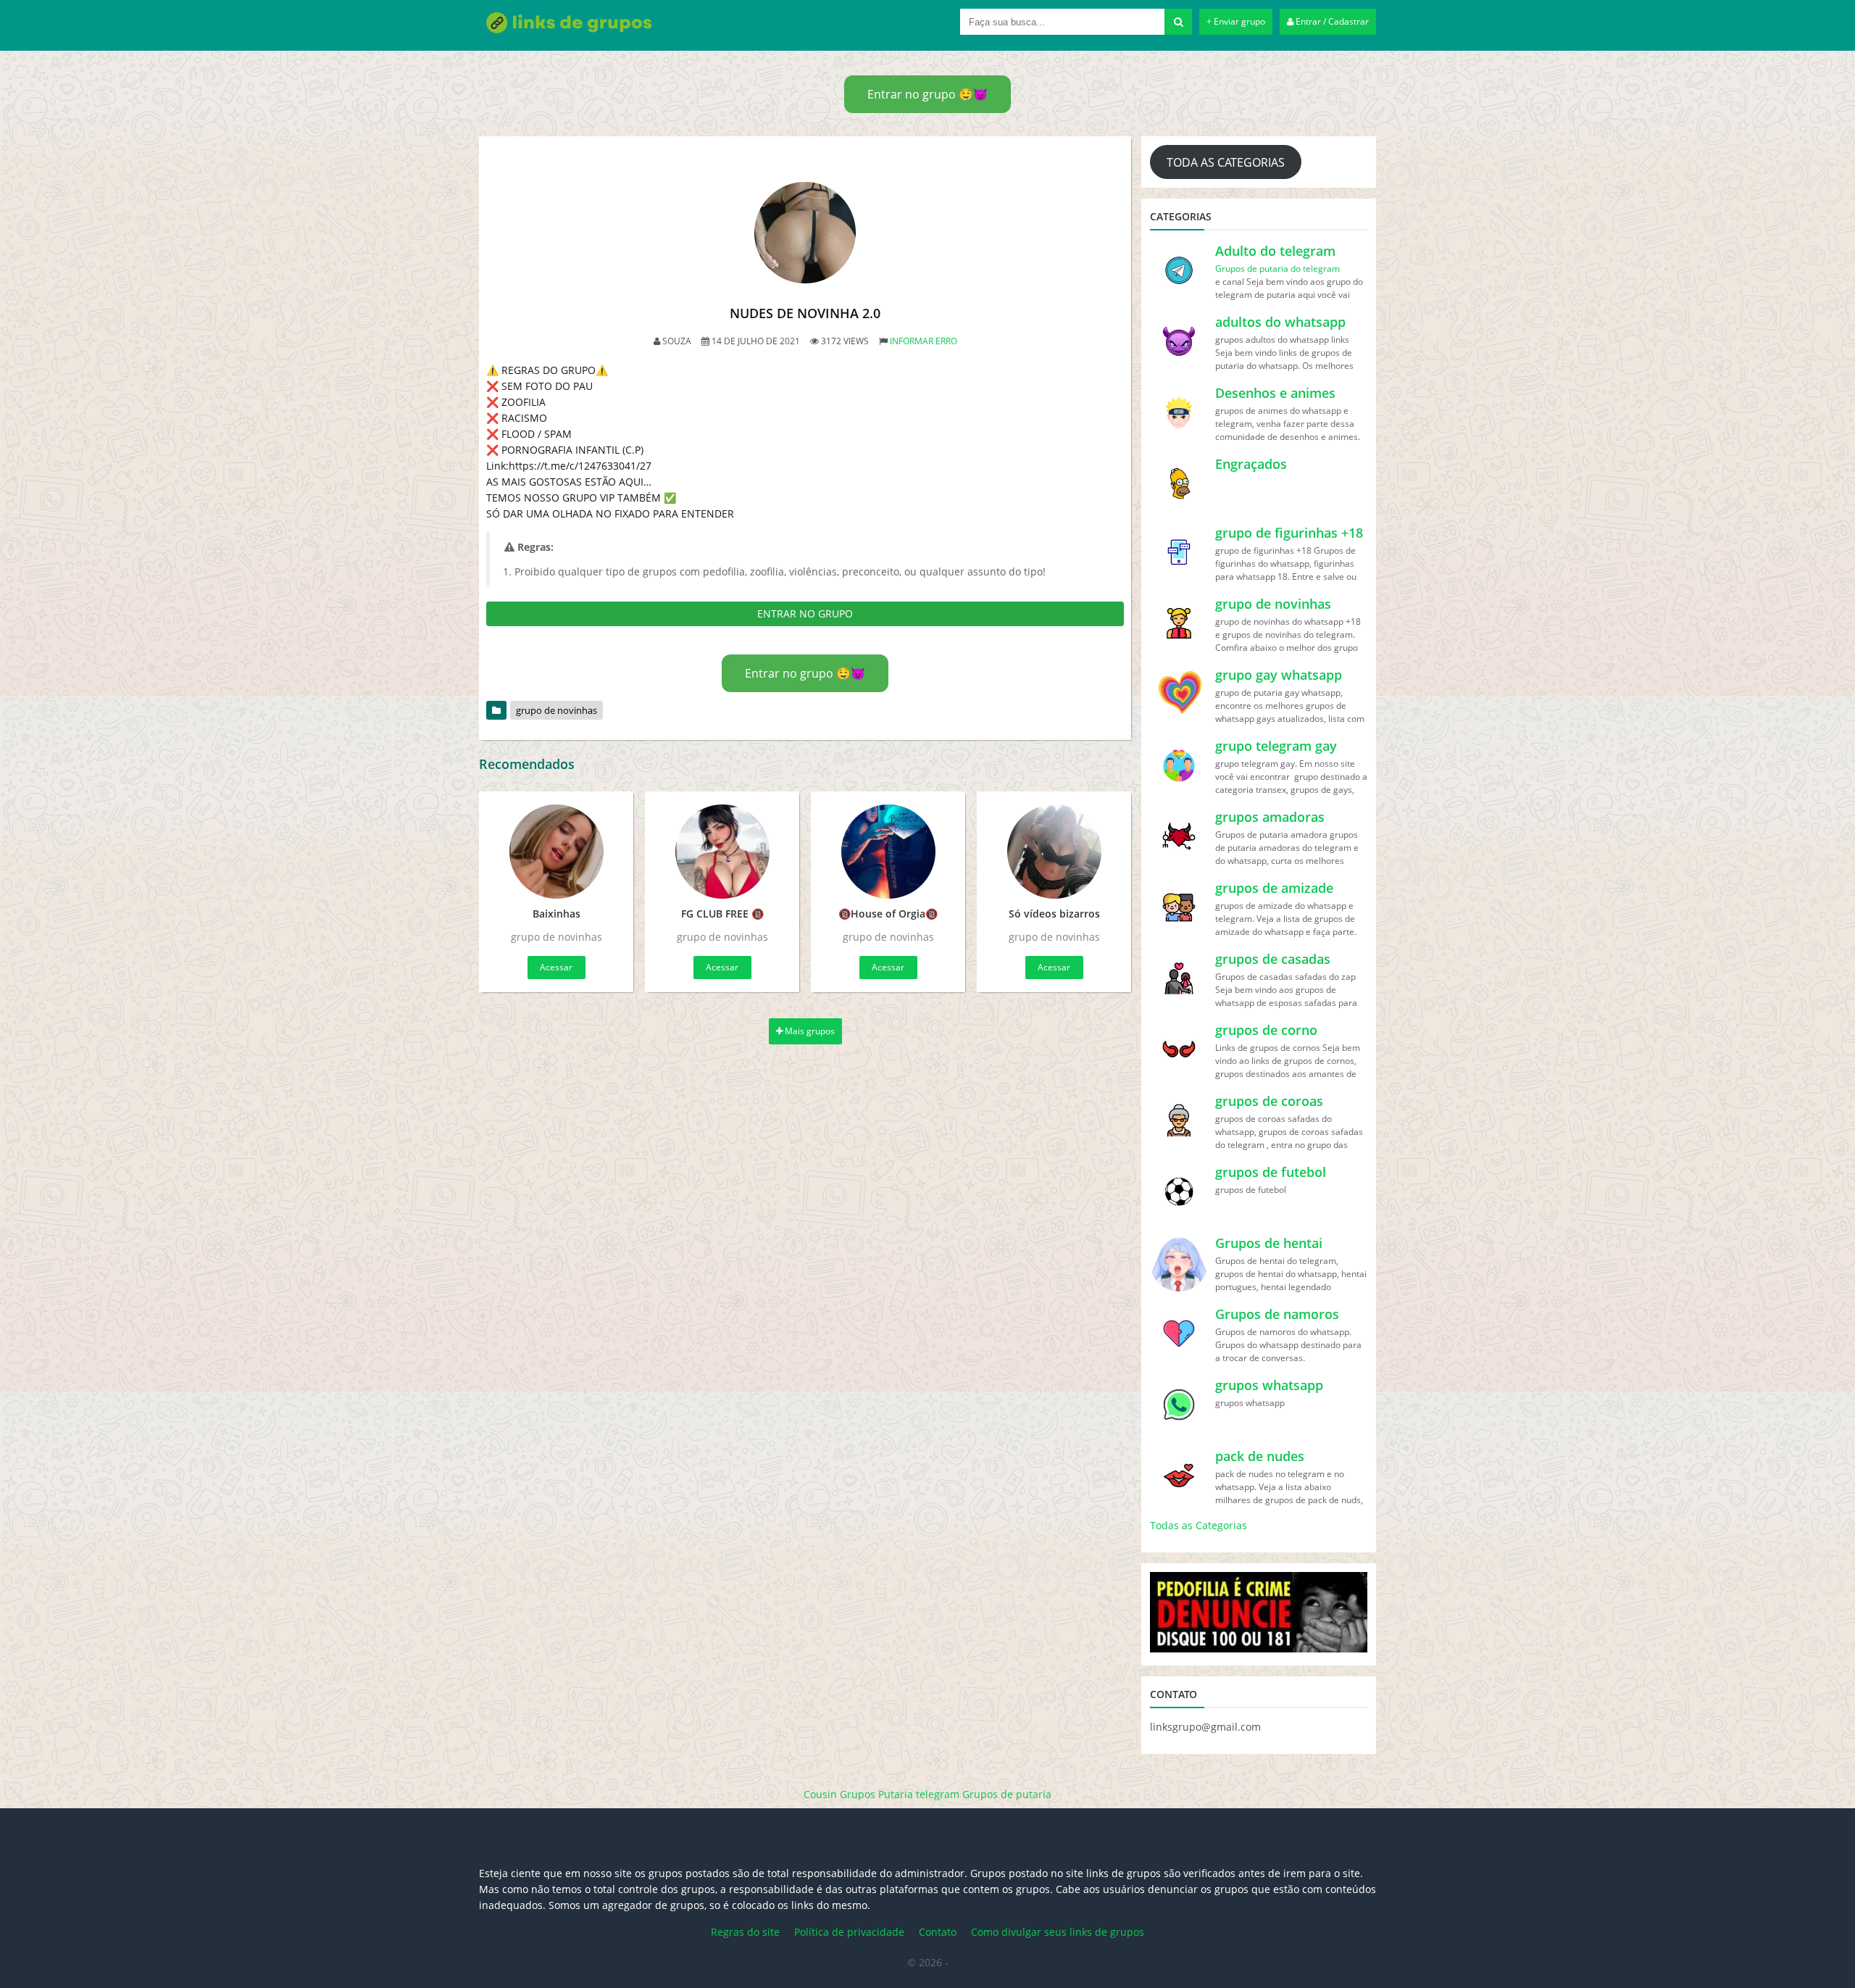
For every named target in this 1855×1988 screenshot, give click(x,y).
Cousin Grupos (839, 1794)
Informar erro (924, 341)
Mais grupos (809, 1031)
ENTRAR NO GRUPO (805, 614)
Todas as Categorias (1199, 1525)
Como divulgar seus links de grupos (1058, 1932)
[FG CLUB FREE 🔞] (722, 852)
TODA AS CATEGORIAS (1226, 162)
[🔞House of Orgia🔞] (888, 852)
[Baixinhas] (556, 852)
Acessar (556, 967)
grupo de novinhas (556, 710)
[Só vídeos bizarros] (1054, 852)
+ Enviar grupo (1236, 21)
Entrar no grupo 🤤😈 (927, 94)
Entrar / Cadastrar (1331, 21)
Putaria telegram (919, 1794)
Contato (938, 1932)
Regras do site (745, 1932)
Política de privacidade (849, 1932)
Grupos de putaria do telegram (1277, 269)
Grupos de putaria (1007, 1794)
